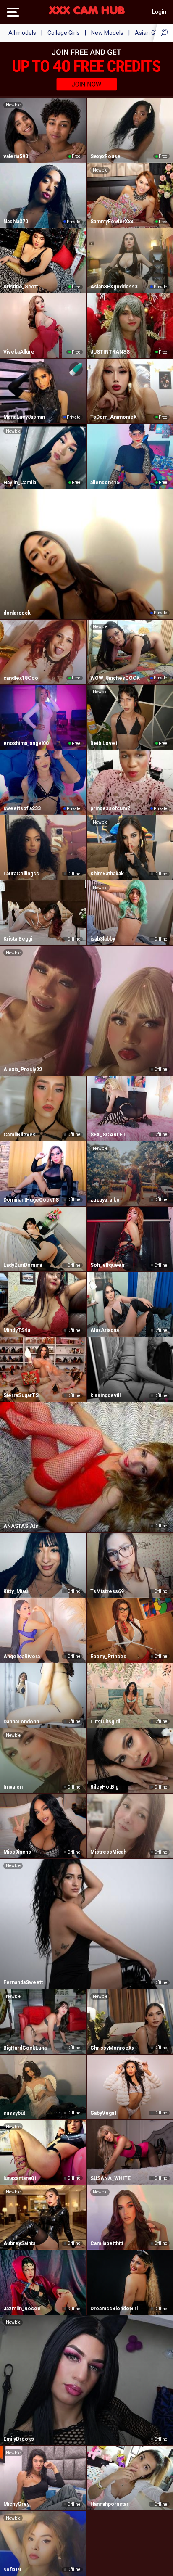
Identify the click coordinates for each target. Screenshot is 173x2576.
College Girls (64, 33)
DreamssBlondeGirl (114, 2309)
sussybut (14, 2113)
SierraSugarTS (21, 1395)
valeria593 (16, 156)
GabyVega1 (104, 2113)
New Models (107, 33)
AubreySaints (20, 2243)
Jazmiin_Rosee (22, 2309)
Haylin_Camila (20, 483)
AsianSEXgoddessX (114, 287)
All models (22, 33)
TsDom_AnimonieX (114, 417)
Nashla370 (16, 222)
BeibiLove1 (104, 743)
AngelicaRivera (22, 1657)
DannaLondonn (21, 1722)
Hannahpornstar (109, 2504)
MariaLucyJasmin (24, 417)
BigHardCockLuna (25, 2048)
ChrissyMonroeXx (112, 2048)
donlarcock (17, 613)
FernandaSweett (23, 1982)
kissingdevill (105, 1395)
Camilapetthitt (107, 2243)
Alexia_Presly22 (23, 1070)
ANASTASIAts (21, 1526)
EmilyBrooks (19, 2439)
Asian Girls (149, 33)
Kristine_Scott (21, 287)
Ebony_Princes (108, 1657)
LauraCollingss (21, 874)
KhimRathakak (107, 874)
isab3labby (103, 939)
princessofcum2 (110, 808)
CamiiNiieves (20, 1135)
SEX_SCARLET (108, 1135)
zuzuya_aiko (105, 1200)
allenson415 (105, 483)
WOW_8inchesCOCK (115, 678)
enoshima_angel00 (26, 743)
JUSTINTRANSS (110, 352)
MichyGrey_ (18, 2504)
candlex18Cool (21, 678)
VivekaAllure (19, 352)
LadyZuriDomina (23, 1265)
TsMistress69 (107, 1591)
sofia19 (12, 2570)
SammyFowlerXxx (112, 222)
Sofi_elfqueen (107, 1265)
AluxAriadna (105, 1330)
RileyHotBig (104, 1787)
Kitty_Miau (16, 1591)
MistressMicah (108, 1852)
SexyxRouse (105, 156)
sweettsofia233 (22, 808)
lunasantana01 (20, 2178)
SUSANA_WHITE (110, 2178)
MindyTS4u (17, 1330)
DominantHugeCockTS (31, 1200)
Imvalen (13, 1787)
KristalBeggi (18, 939)
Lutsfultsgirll (105, 1722)
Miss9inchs (17, 1852)
